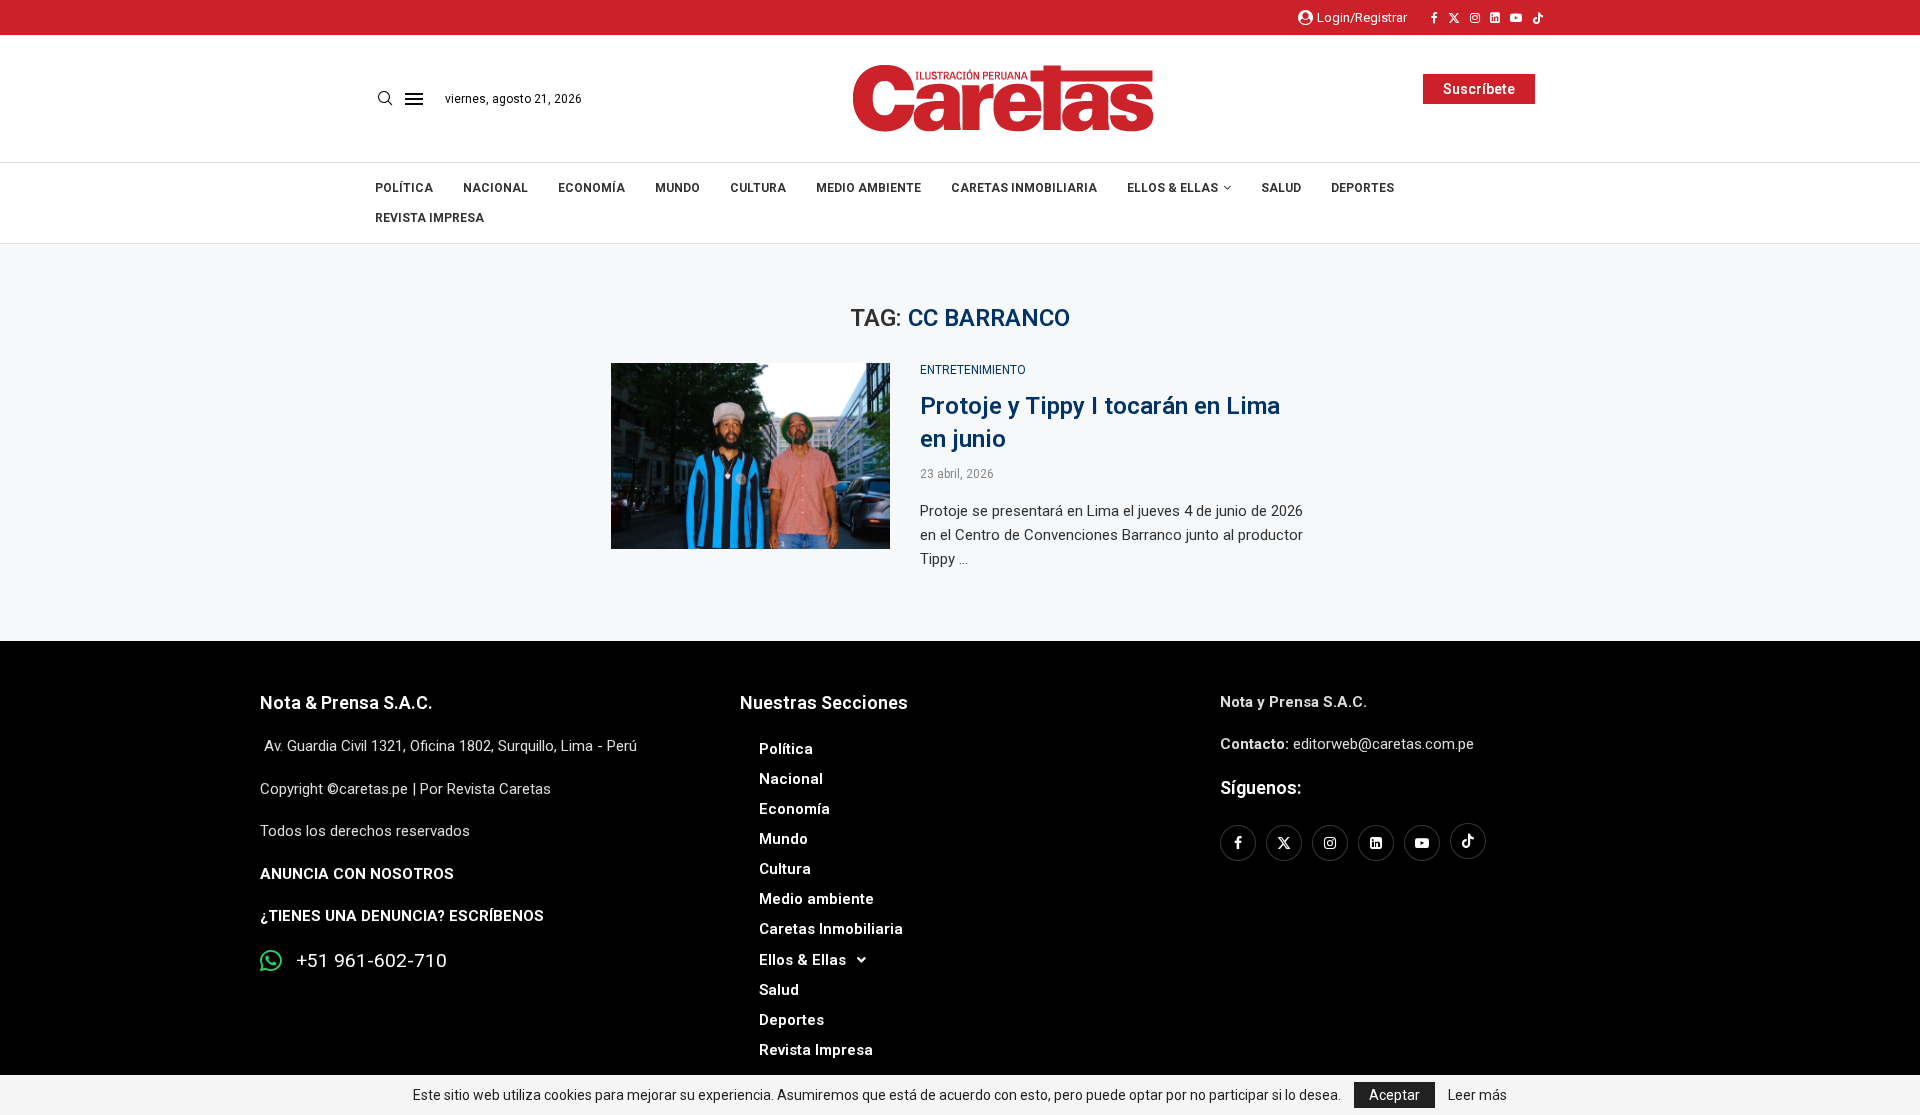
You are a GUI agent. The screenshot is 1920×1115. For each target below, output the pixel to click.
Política (404, 188)
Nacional (495, 188)
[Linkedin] (1495, 18)
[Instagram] (1475, 18)
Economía (591, 188)
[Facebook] (1434, 18)
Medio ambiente (868, 188)
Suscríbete (1479, 89)
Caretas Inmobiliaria (1024, 188)
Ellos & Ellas (1172, 188)
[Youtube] (1516, 18)
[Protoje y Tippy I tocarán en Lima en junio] (750, 456)
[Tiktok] (1538, 18)
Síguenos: (1260, 787)
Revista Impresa (429, 218)
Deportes (1362, 188)
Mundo (677, 188)
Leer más (1477, 1095)
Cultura (758, 188)
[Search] (385, 99)
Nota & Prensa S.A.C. (346, 702)
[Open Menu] (414, 99)
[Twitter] (1454, 18)
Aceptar (1394, 1095)
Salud (1281, 188)
